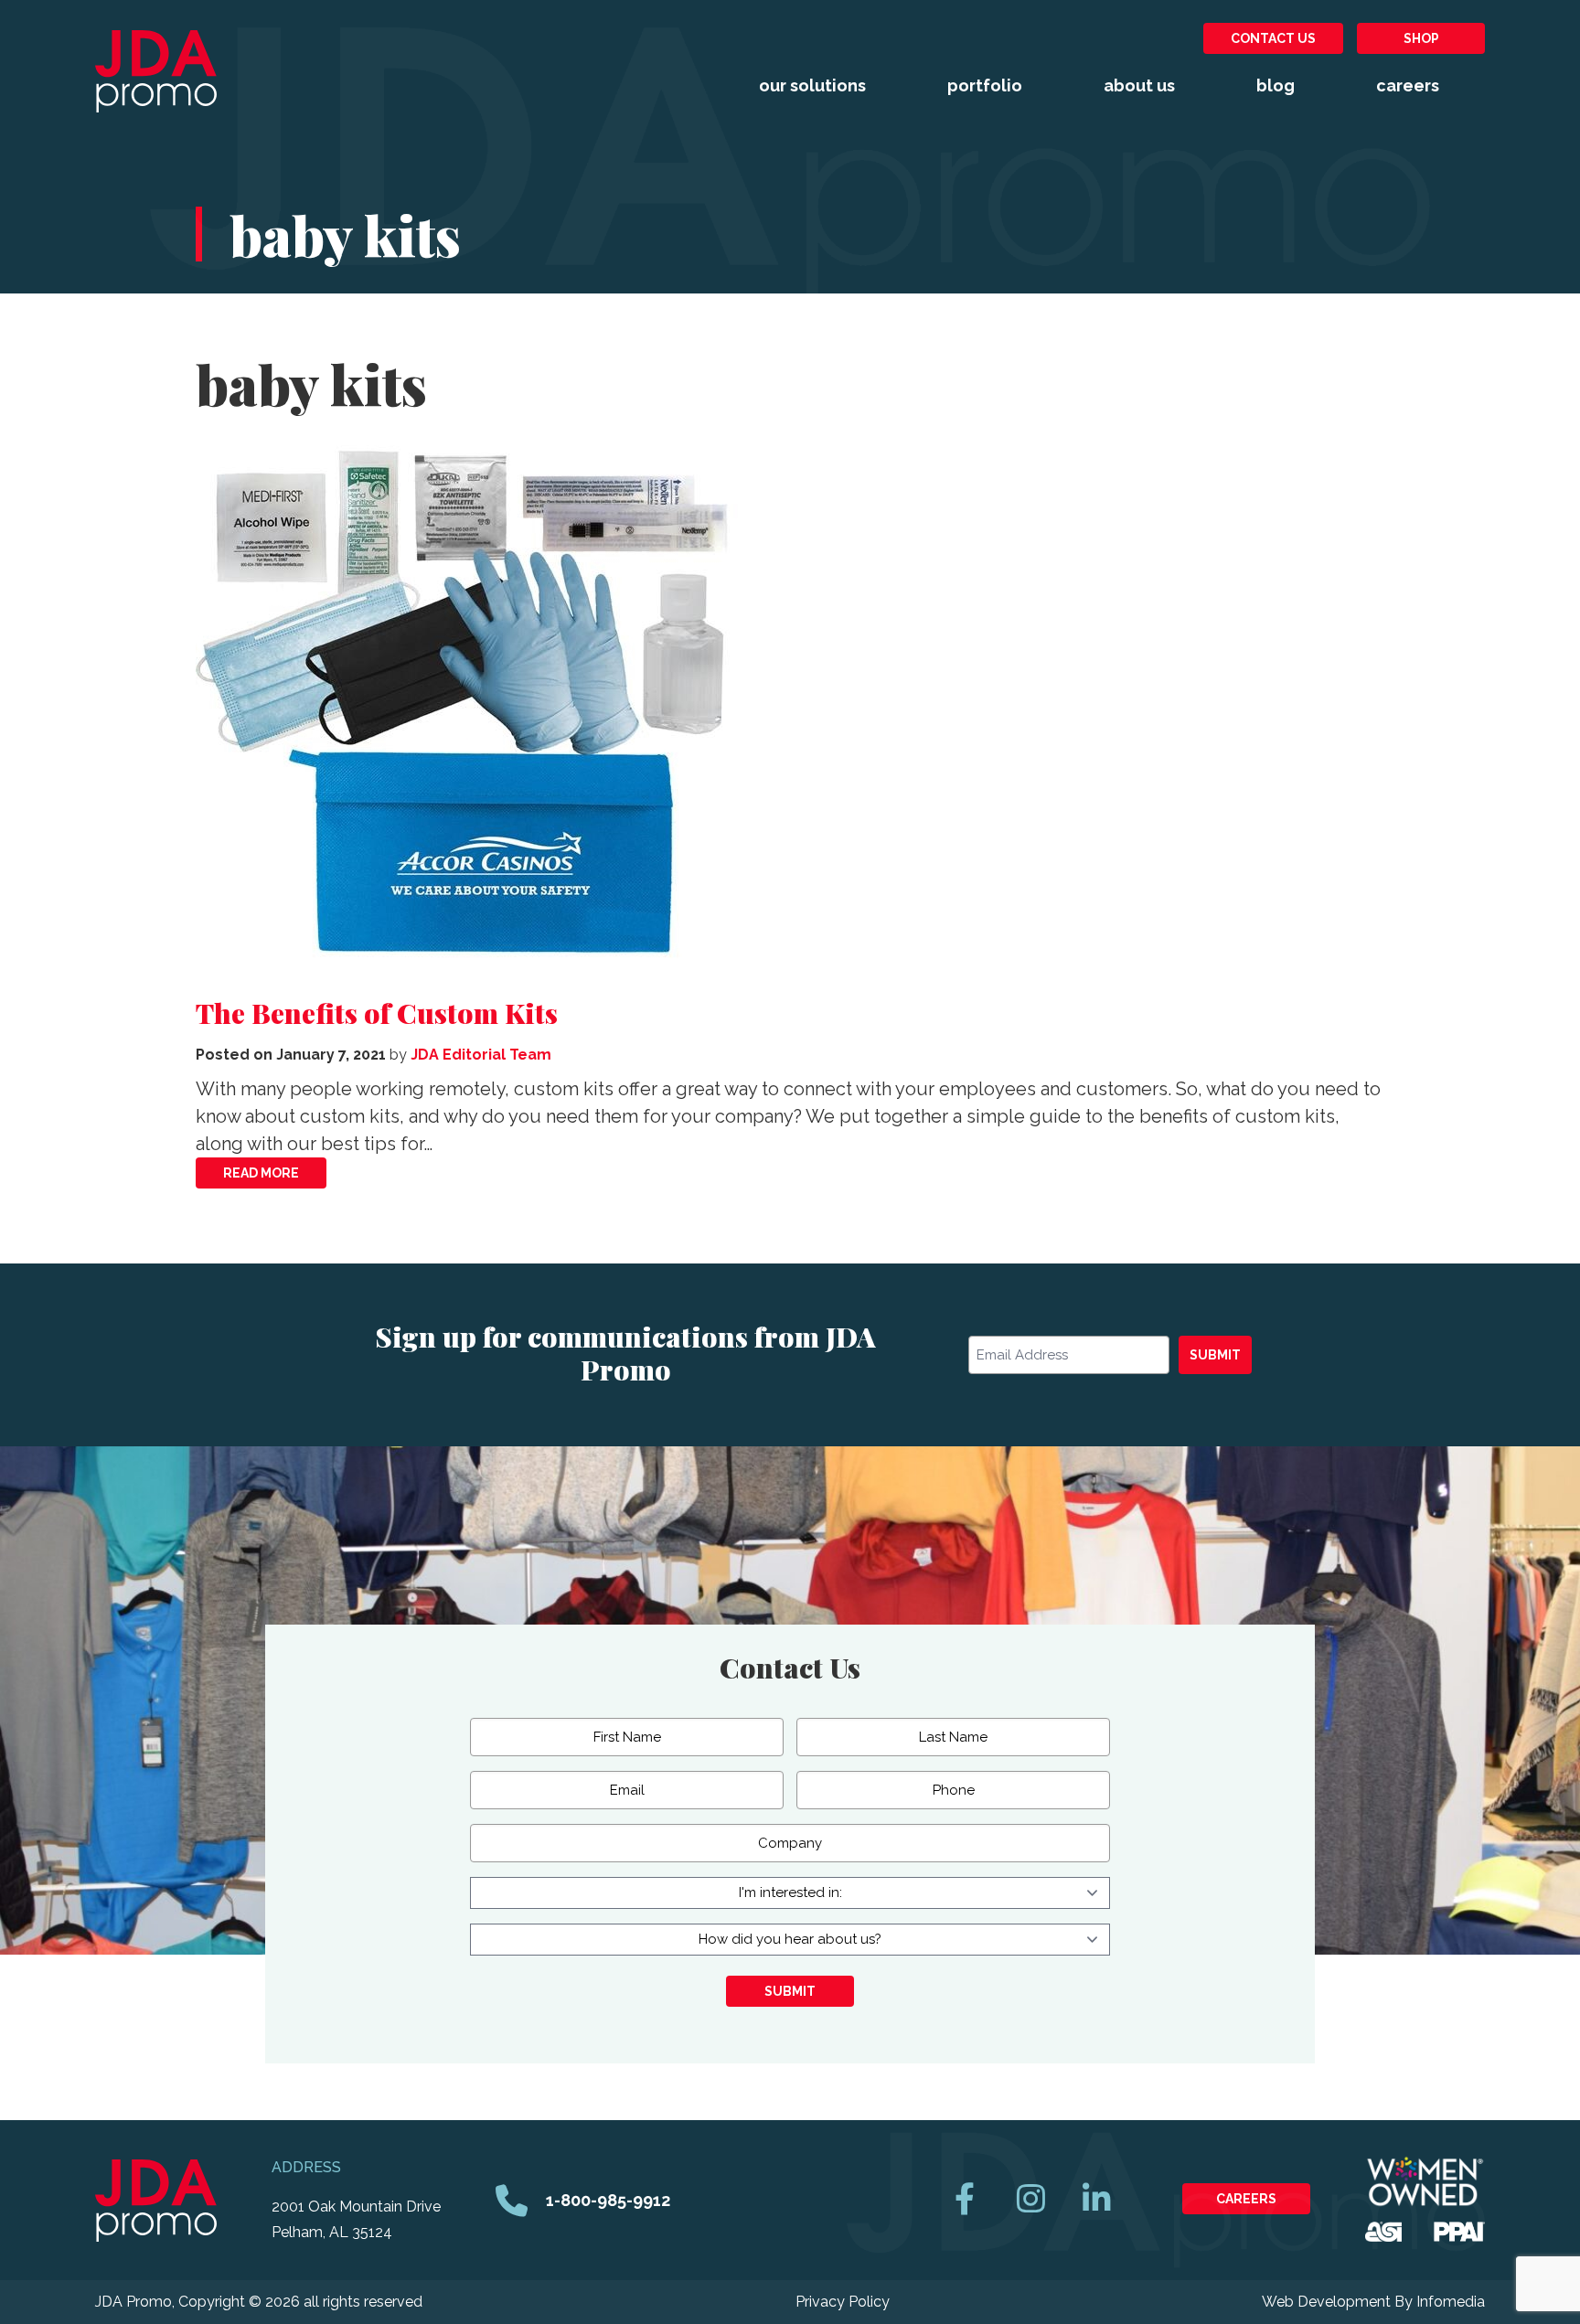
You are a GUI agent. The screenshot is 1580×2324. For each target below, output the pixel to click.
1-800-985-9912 (608, 2200)
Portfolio (985, 85)
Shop (1421, 38)
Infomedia (1451, 2302)
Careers (1408, 85)
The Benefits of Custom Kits (377, 1013)
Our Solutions (812, 85)
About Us (1139, 85)
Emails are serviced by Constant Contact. (806, 1442)
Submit (1215, 1355)
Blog (1276, 85)
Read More (261, 1173)
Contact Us (1273, 38)
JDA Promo (156, 71)
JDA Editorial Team (481, 1055)
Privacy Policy (843, 2302)
